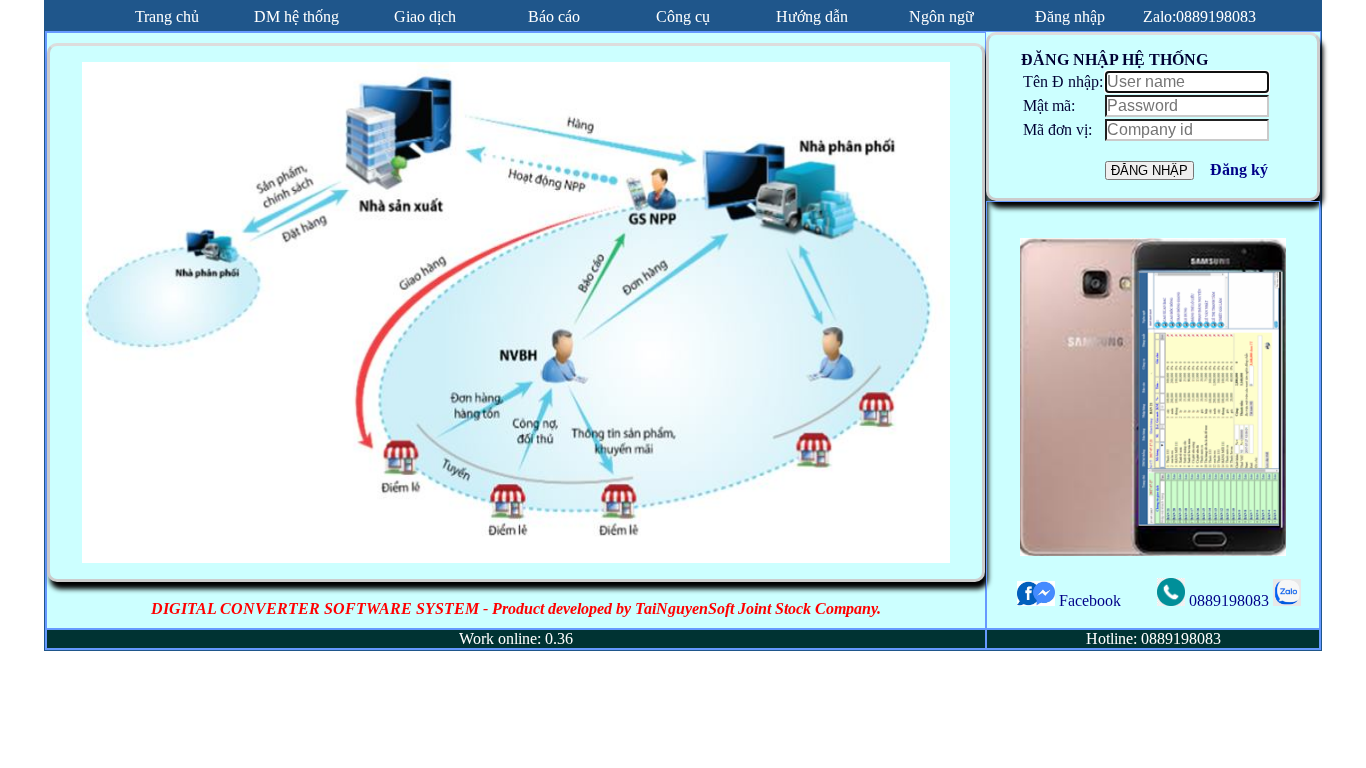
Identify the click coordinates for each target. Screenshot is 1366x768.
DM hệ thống (296, 16)
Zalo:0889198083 (1199, 16)
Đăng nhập (1070, 16)
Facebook (1088, 600)
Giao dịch (425, 16)
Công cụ (683, 16)
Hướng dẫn (812, 16)
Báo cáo (554, 16)
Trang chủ (167, 16)
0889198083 (1229, 600)
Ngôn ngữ (941, 16)
